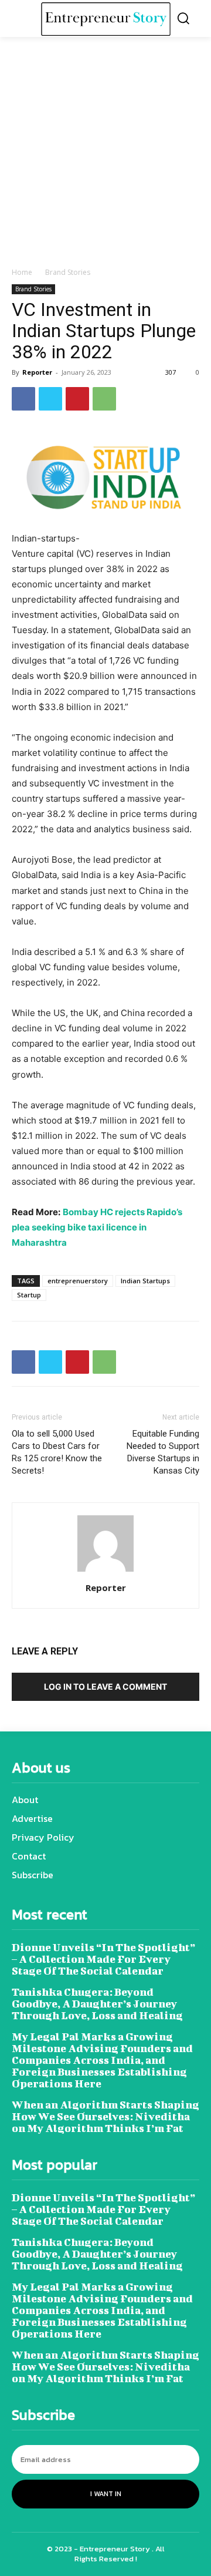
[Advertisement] (105, 155)
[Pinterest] (77, 399)
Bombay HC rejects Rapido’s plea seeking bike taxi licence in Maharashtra (97, 1227)
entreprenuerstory (78, 1281)
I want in (106, 2494)
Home (22, 272)
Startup (29, 1295)
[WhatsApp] (104, 399)
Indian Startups (145, 1281)
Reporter (37, 372)
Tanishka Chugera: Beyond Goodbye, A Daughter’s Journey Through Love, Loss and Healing (97, 2004)
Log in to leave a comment (105, 1686)
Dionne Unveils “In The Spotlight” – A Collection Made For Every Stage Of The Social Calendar (103, 1959)
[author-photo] (105, 1571)
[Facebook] (23, 399)
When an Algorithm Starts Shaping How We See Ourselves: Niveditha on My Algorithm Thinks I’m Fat (105, 2116)
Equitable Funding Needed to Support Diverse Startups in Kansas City (163, 1452)
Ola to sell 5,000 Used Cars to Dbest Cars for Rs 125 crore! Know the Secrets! (57, 1452)
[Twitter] (50, 399)
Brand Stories (68, 272)
